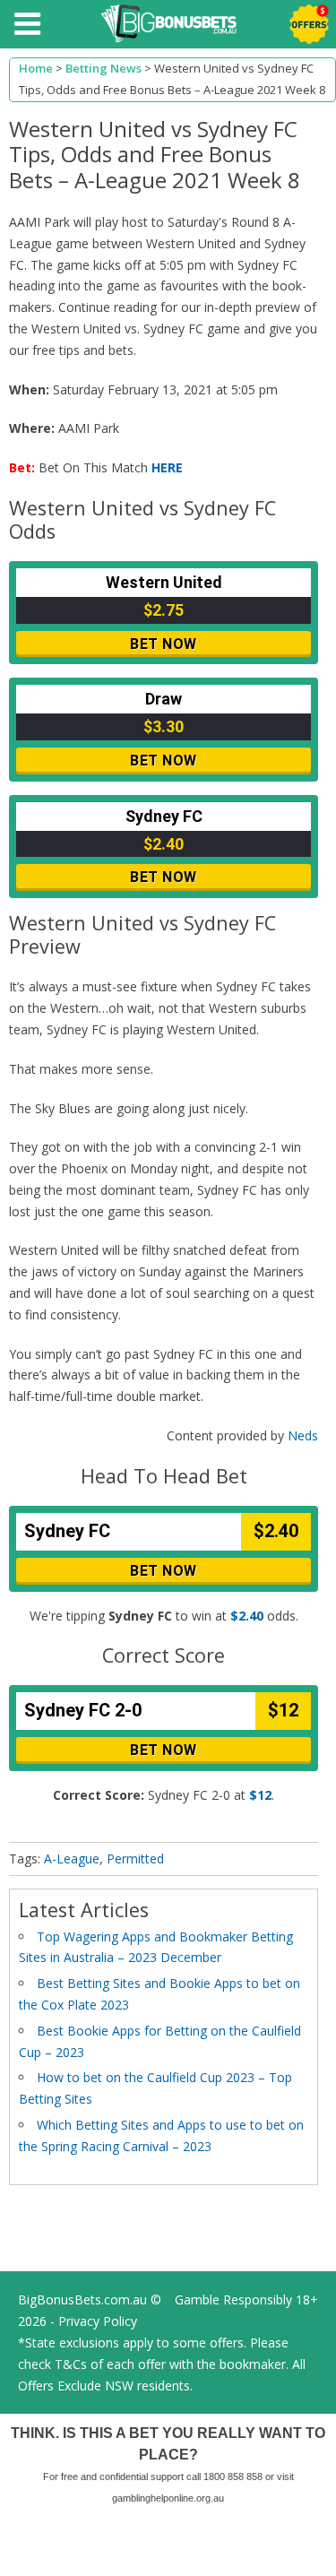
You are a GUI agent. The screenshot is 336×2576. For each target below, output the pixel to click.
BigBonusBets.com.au (82, 2299)
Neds (303, 1435)
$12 (260, 1795)
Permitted (135, 1859)
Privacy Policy (98, 2321)
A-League (72, 1859)
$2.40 (247, 1616)
